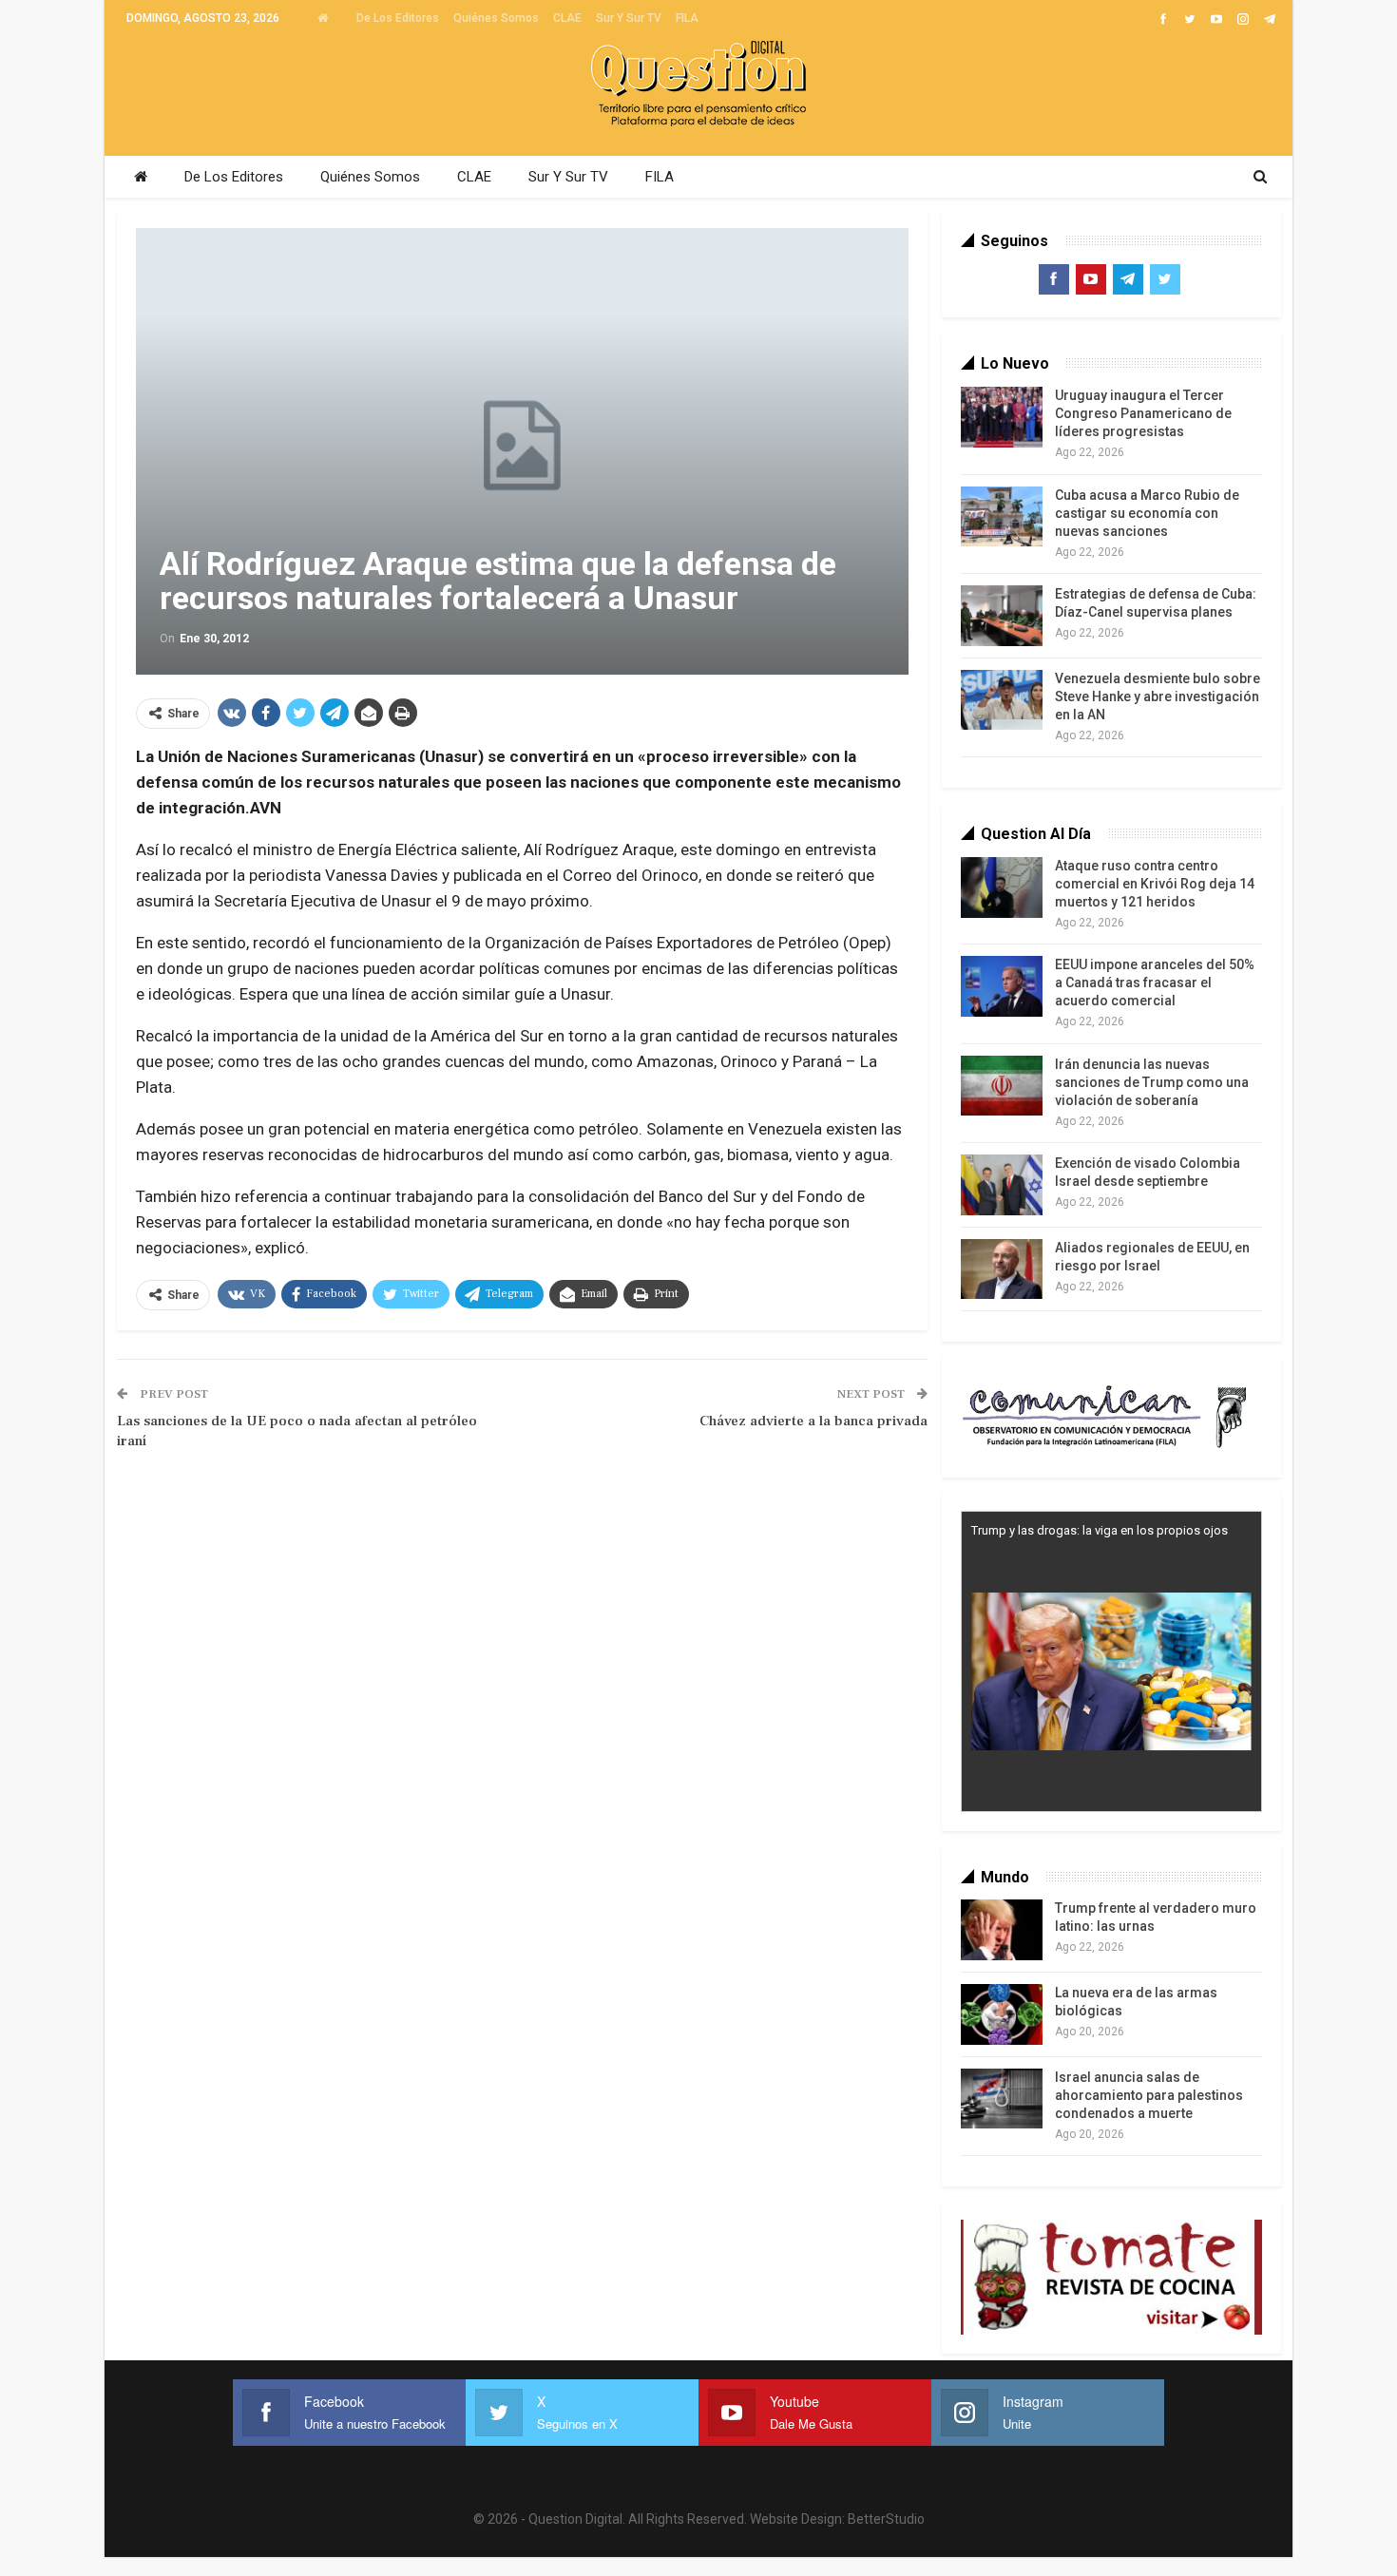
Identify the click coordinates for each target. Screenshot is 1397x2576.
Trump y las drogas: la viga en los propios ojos (1100, 1530)
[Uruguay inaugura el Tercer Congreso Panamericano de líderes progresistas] (1002, 417)
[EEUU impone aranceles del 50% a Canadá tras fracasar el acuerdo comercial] (1002, 986)
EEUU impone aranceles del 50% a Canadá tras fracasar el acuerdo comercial (1155, 983)
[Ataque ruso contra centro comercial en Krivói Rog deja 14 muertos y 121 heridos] (1002, 887)
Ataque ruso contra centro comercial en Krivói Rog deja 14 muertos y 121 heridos (1155, 884)
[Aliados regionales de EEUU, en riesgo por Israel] (1002, 1269)
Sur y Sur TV (629, 18)
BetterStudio (886, 2519)
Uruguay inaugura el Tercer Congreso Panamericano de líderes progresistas (1143, 413)
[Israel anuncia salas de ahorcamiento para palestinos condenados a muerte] (1002, 2099)
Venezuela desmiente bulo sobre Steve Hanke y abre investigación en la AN (1158, 696)
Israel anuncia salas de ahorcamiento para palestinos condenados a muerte (1149, 2095)
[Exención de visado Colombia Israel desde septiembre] (1002, 1185)
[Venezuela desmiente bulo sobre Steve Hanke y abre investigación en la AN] (1002, 700)
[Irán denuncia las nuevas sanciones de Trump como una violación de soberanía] (1002, 1086)
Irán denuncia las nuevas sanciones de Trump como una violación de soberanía (1152, 1082)
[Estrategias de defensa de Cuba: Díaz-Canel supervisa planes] (1002, 616)
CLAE (567, 18)
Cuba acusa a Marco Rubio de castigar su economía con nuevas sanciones (1147, 513)
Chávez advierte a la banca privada (813, 1421)
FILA (687, 18)
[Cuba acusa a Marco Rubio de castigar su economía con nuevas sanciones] (1002, 517)
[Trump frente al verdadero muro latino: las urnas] (1002, 1930)
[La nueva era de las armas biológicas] (1002, 2014)
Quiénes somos (496, 18)
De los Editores (398, 18)
